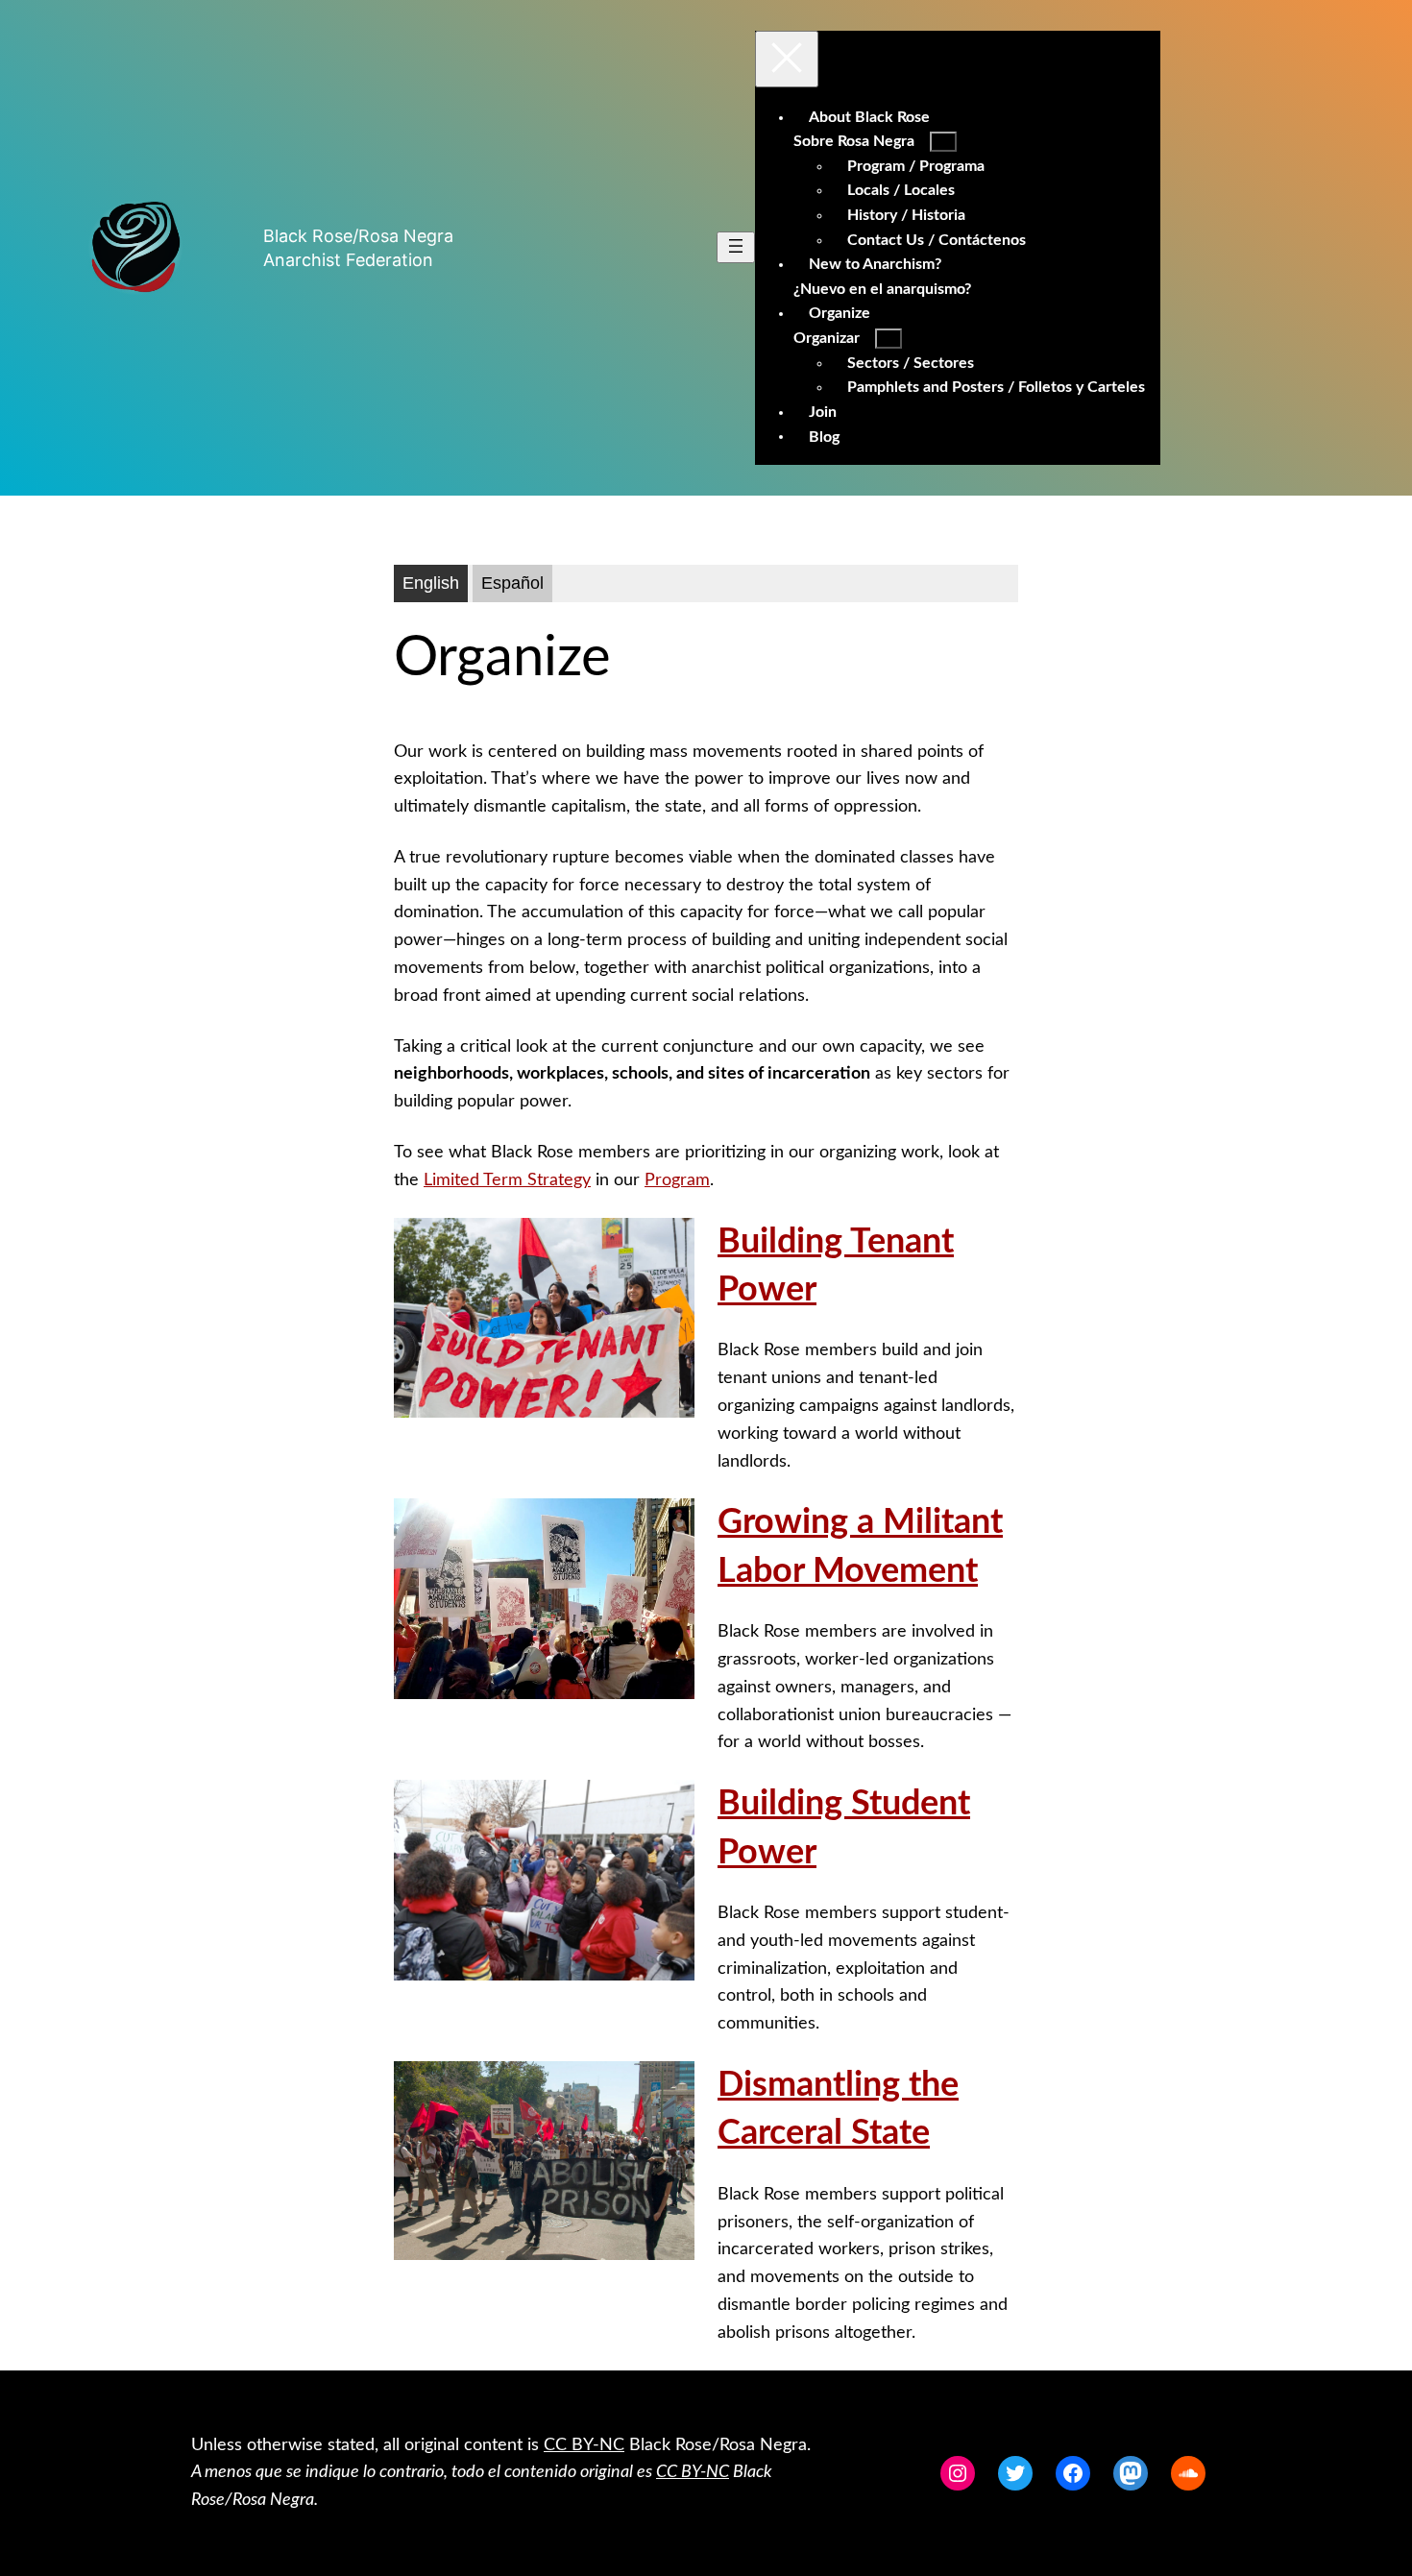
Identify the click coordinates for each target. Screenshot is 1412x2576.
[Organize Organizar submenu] (889, 339)
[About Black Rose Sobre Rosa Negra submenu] (943, 142)
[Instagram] (958, 2473)
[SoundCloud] (1188, 2473)
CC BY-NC (584, 2445)
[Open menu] (736, 247)
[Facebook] (1073, 2473)
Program (677, 1180)
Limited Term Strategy (507, 1180)
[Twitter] (1015, 2473)
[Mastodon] (1131, 2473)
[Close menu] (787, 59)
